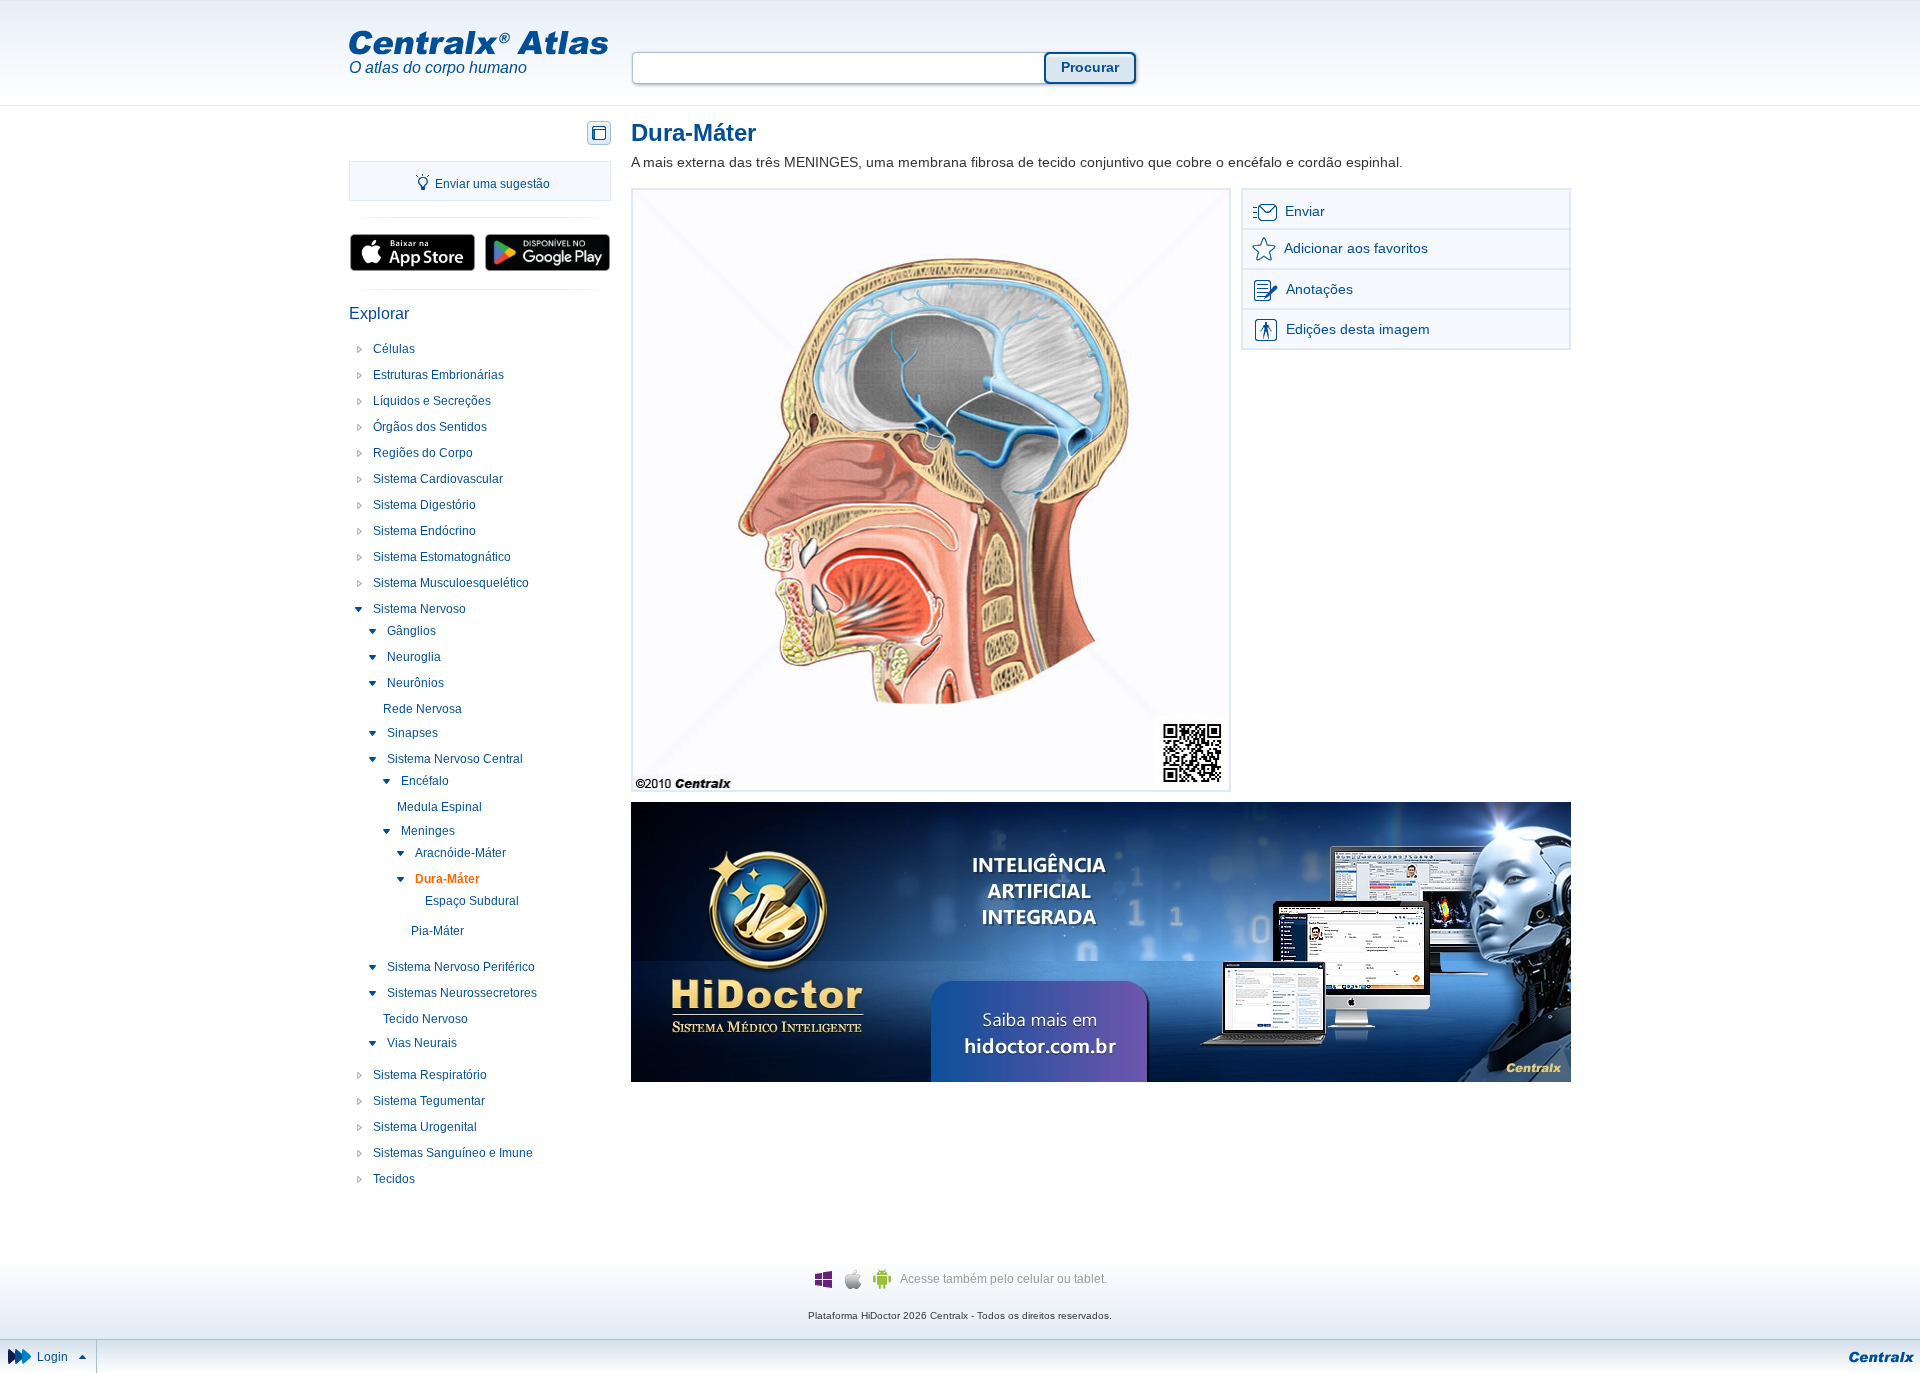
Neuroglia (414, 657)
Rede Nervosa (422, 709)
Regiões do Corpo (423, 453)
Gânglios (411, 631)
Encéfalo (425, 781)
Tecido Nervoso (425, 1019)
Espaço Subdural (472, 901)
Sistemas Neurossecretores (462, 993)
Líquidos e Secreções (432, 401)
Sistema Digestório (424, 505)
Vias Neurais (422, 1043)
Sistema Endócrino (424, 531)
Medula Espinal (439, 807)
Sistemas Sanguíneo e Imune (453, 1153)
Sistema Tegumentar (429, 1101)
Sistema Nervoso (419, 609)
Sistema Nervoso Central (455, 759)
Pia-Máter (437, 931)
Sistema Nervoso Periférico (461, 967)
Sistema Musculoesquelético (451, 583)
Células (394, 349)
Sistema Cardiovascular (438, 479)
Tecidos (394, 1179)
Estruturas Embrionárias (438, 375)
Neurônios (415, 683)
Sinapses (412, 733)
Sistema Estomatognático (442, 557)
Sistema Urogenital (425, 1127)
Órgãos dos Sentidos (430, 427)
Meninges (428, 831)
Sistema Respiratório (430, 1075)
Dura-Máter (447, 879)
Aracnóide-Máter (460, 853)
